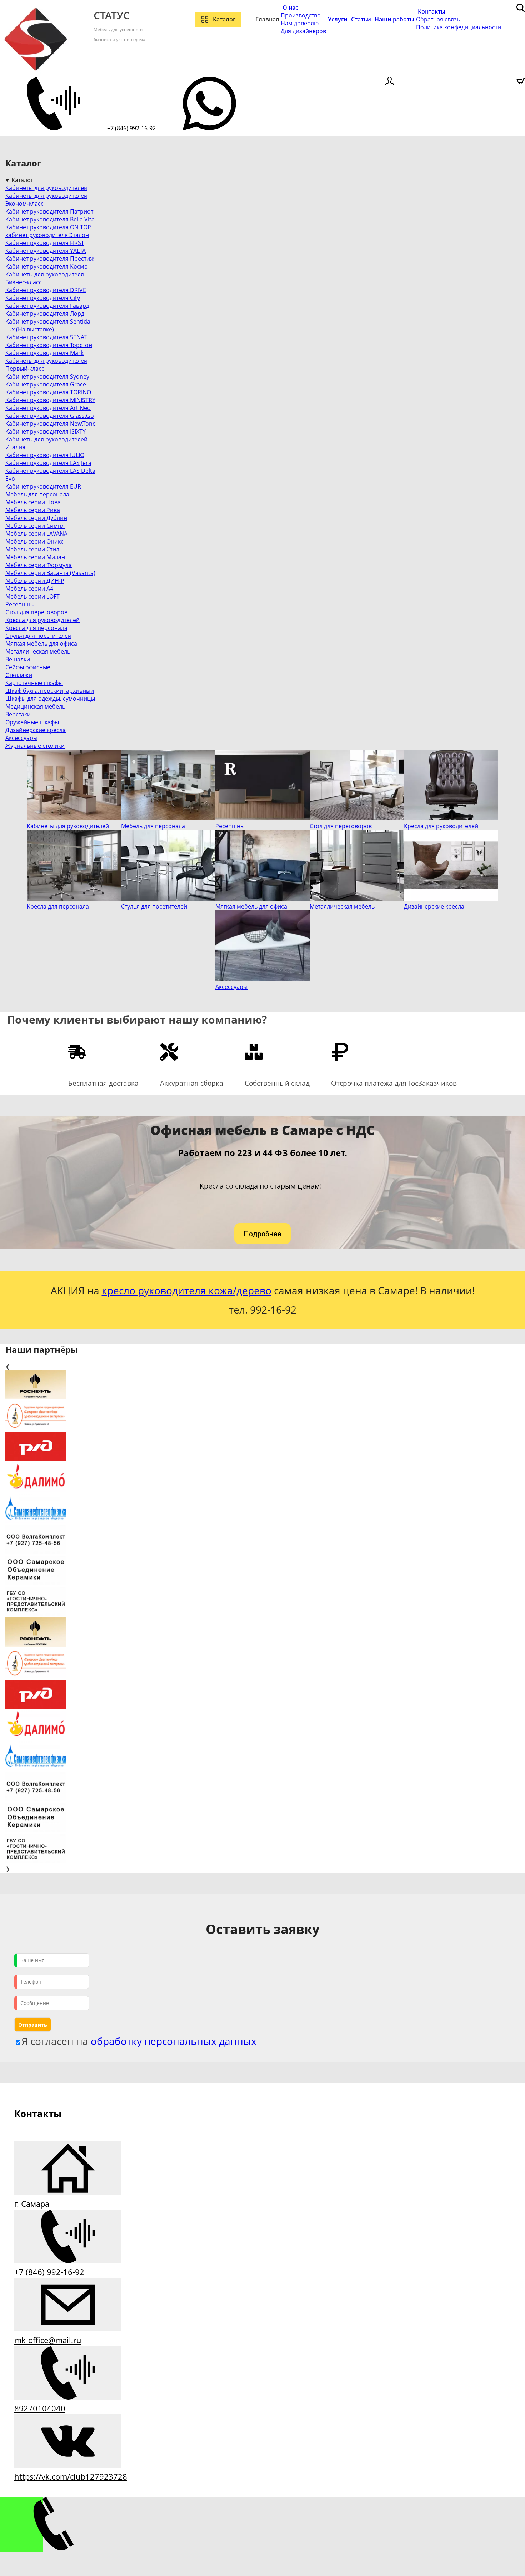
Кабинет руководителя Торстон (49, 345)
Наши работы (394, 19)
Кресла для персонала (36, 628)
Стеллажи (19, 675)
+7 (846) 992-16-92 (131, 128)
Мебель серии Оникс (34, 541)
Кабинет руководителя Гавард (47, 306)
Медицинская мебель (35, 706)
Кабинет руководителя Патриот (49, 211)
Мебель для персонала (37, 494)
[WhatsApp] (209, 128)
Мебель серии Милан (35, 557)
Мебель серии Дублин (36, 518)
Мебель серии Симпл (35, 526)
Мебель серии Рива (33, 510)
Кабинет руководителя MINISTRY (50, 400)
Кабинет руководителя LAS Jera (48, 463)
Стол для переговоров (36, 612)
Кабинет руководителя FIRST (45, 243)
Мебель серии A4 (29, 589)
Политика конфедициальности (459, 27)
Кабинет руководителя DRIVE (46, 290)
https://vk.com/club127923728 (71, 2476)
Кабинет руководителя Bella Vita (50, 219)
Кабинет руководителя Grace (46, 384)
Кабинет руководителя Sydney (47, 376)
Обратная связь (438, 19)
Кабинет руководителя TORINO (48, 392)
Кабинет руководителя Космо (47, 266)
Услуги (338, 19)
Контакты (432, 11)
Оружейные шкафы (32, 722)
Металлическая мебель (38, 651)
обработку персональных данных (174, 2041)
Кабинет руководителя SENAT (46, 337)
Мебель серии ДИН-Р (35, 581)
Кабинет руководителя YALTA (46, 251)
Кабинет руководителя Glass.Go (50, 416)
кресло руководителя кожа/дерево (187, 1290)
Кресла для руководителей (42, 620)
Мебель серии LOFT (32, 596)
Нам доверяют (301, 23)
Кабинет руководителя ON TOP (48, 227)
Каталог (224, 19)
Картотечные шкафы (34, 683)
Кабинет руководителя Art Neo (48, 408)
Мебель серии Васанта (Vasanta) (50, 573)
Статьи (361, 19)
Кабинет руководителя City (43, 298)
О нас (290, 7)
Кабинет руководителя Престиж (50, 259)
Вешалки (18, 659)
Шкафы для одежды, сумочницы (50, 699)
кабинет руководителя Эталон (47, 235)
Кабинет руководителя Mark (44, 353)
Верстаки (18, 714)
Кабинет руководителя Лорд (45, 314)
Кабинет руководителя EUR (43, 486)
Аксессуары (21, 738)
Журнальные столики (35, 746)
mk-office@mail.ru (48, 2340)
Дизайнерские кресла (36, 730)
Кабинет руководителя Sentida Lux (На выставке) (48, 325)
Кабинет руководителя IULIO (45, 455)
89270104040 (40, 2408)
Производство (301, 15)
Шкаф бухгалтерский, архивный (50, 691)
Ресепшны (20, 604)
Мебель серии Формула (39, 565)
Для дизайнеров (303, 31)
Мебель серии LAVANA (36, 534)
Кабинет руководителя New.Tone (51, 424)
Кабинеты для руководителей (46, 188)
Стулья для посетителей (38, 636)
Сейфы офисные (28, 667)
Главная (267, 19)
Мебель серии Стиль (34, 549)
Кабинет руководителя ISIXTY (46, 431)
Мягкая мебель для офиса (41, 644)
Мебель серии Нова (33, 502)
